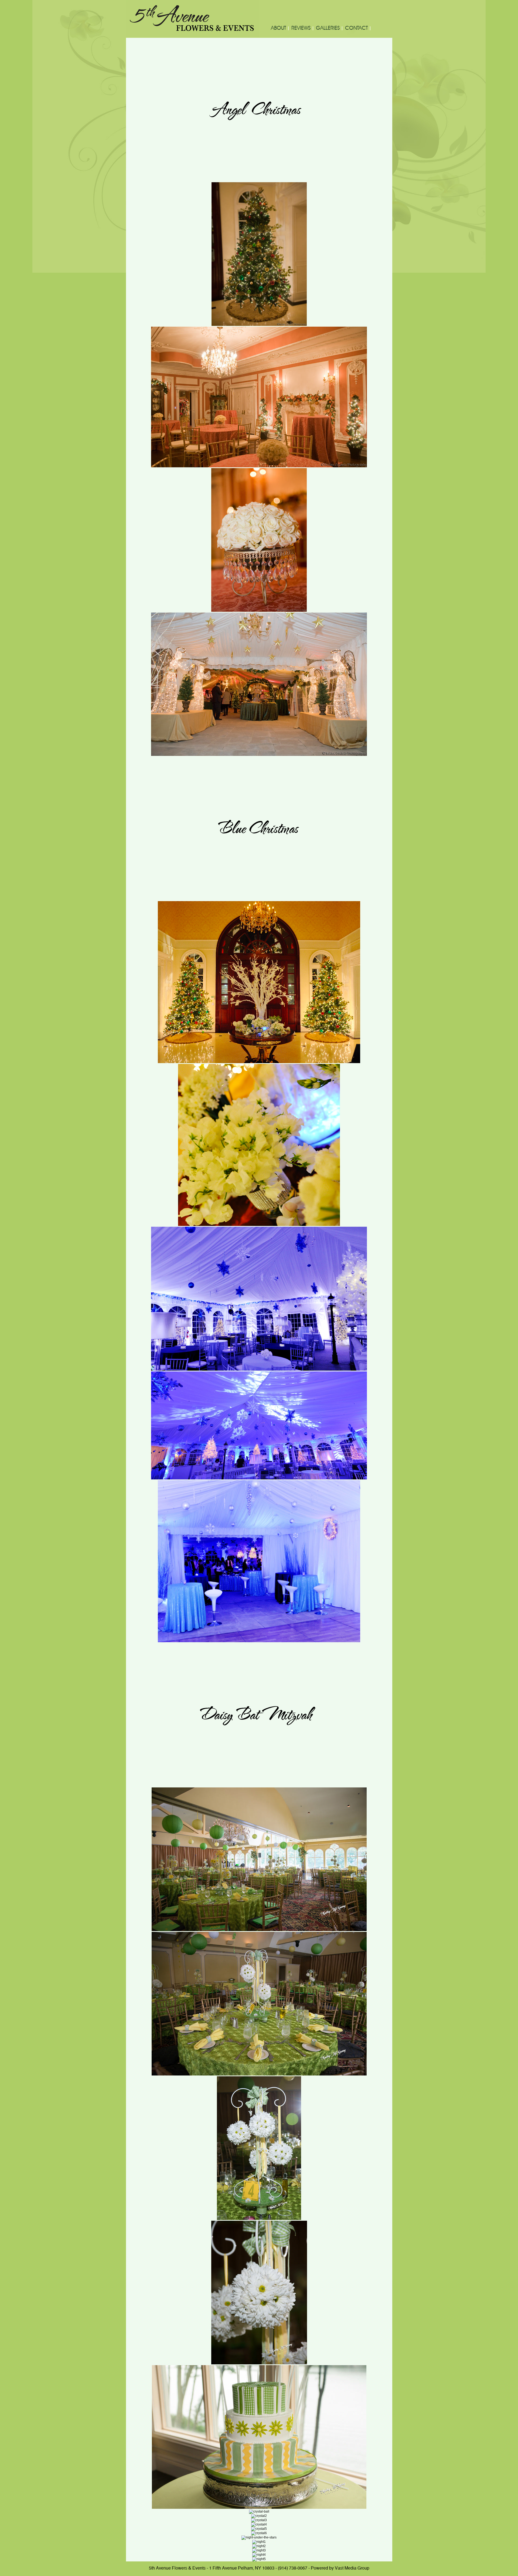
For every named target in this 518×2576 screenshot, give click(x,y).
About (278, 28)
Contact (356, 28)
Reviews (301, 28)
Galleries (328, 28)
